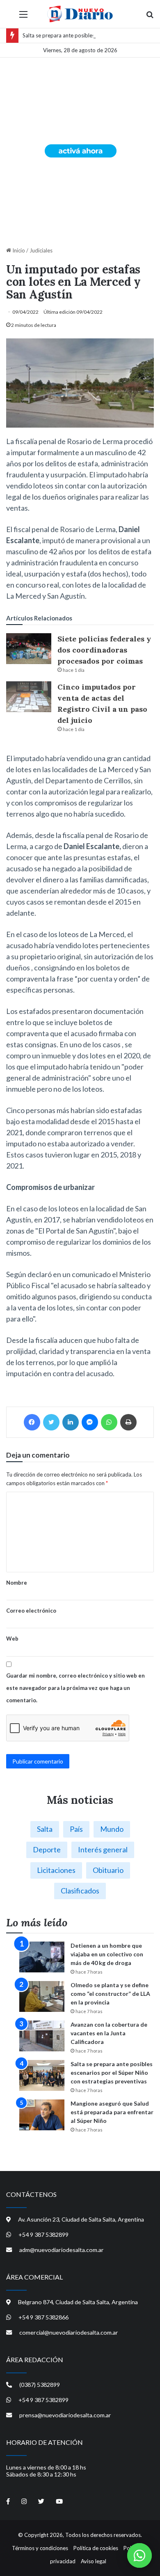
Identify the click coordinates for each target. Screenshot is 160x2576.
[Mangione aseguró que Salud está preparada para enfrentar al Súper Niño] (42, 2115)
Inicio (18, 250)
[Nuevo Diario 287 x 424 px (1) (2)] (80, 150)
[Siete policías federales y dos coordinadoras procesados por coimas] (29, 649)
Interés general (103, 1849)
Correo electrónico (31, 1611)
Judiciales (41, 250)
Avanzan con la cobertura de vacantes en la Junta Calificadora (109, 2033)
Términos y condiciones (40, 2548)
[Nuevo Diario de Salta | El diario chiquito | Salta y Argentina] (80, 14)
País (76, 1829)
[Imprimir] (128, 1422)
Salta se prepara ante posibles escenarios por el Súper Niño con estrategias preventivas (112, 2073)
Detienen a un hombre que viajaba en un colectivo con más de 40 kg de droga (107, 1954)
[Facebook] (32, 1422)
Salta (45, 1829)
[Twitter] (51, 1422)
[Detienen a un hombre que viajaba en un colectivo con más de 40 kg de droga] (42, 1957)
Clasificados (80, 1891)
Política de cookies (96, 2548)
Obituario (108, 1870)
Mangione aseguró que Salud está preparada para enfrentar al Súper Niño (112, 2112)
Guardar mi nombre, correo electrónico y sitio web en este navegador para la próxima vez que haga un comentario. (75, 1688)
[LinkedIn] (71, 1422)
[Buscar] (150, 17)
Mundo (112, 1829)
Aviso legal (94, 2561)
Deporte (47, 1849)
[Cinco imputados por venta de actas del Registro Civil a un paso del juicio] (29, 697)
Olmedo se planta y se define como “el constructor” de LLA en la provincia (110, 1994)
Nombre (17, 1583)
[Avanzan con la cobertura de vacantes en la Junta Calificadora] (42, 2036)
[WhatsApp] (109, 1422)
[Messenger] (90, 1422)
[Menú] (23, 17)
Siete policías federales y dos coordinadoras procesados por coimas (104, 650)
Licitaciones (56, 1870)
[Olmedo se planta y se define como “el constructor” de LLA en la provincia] (42, 1996)
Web (12, 1639)
